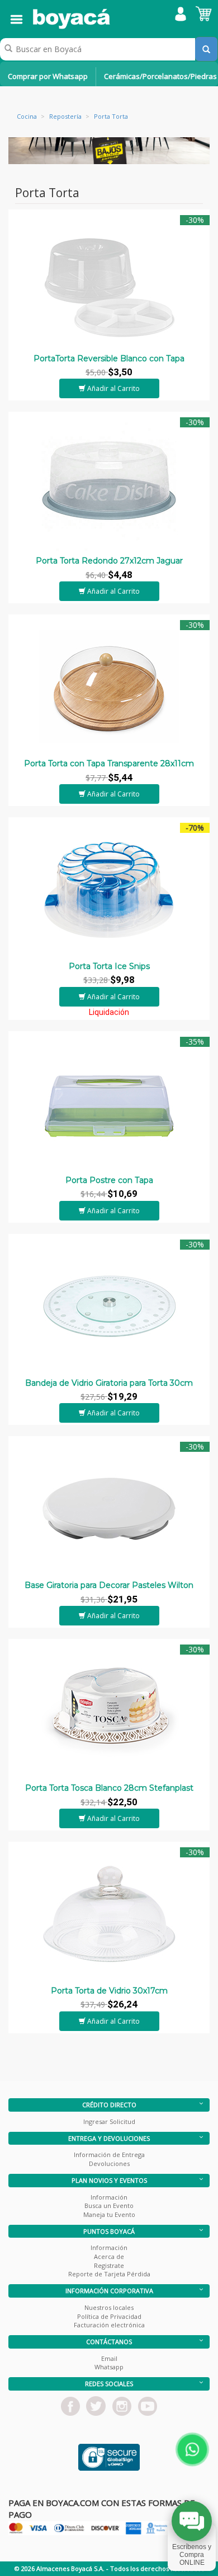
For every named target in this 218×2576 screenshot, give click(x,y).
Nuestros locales (109, 2307)
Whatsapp (109, 2367)
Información (109, 2197)
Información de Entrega (109, 2155)
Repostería (65, 116)
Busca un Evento (109, 2205)
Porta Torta (111, 116)
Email (109, 2358)
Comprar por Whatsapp (48, 76)
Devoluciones (109, 2163)
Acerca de (109, 2256)
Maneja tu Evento (109, 2214)
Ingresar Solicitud (109, 2121)
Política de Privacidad (109, 2316)
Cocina (27, 116)
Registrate (109, 2265)
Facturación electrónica (109, 2325)
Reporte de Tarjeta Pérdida (109, 2274)
